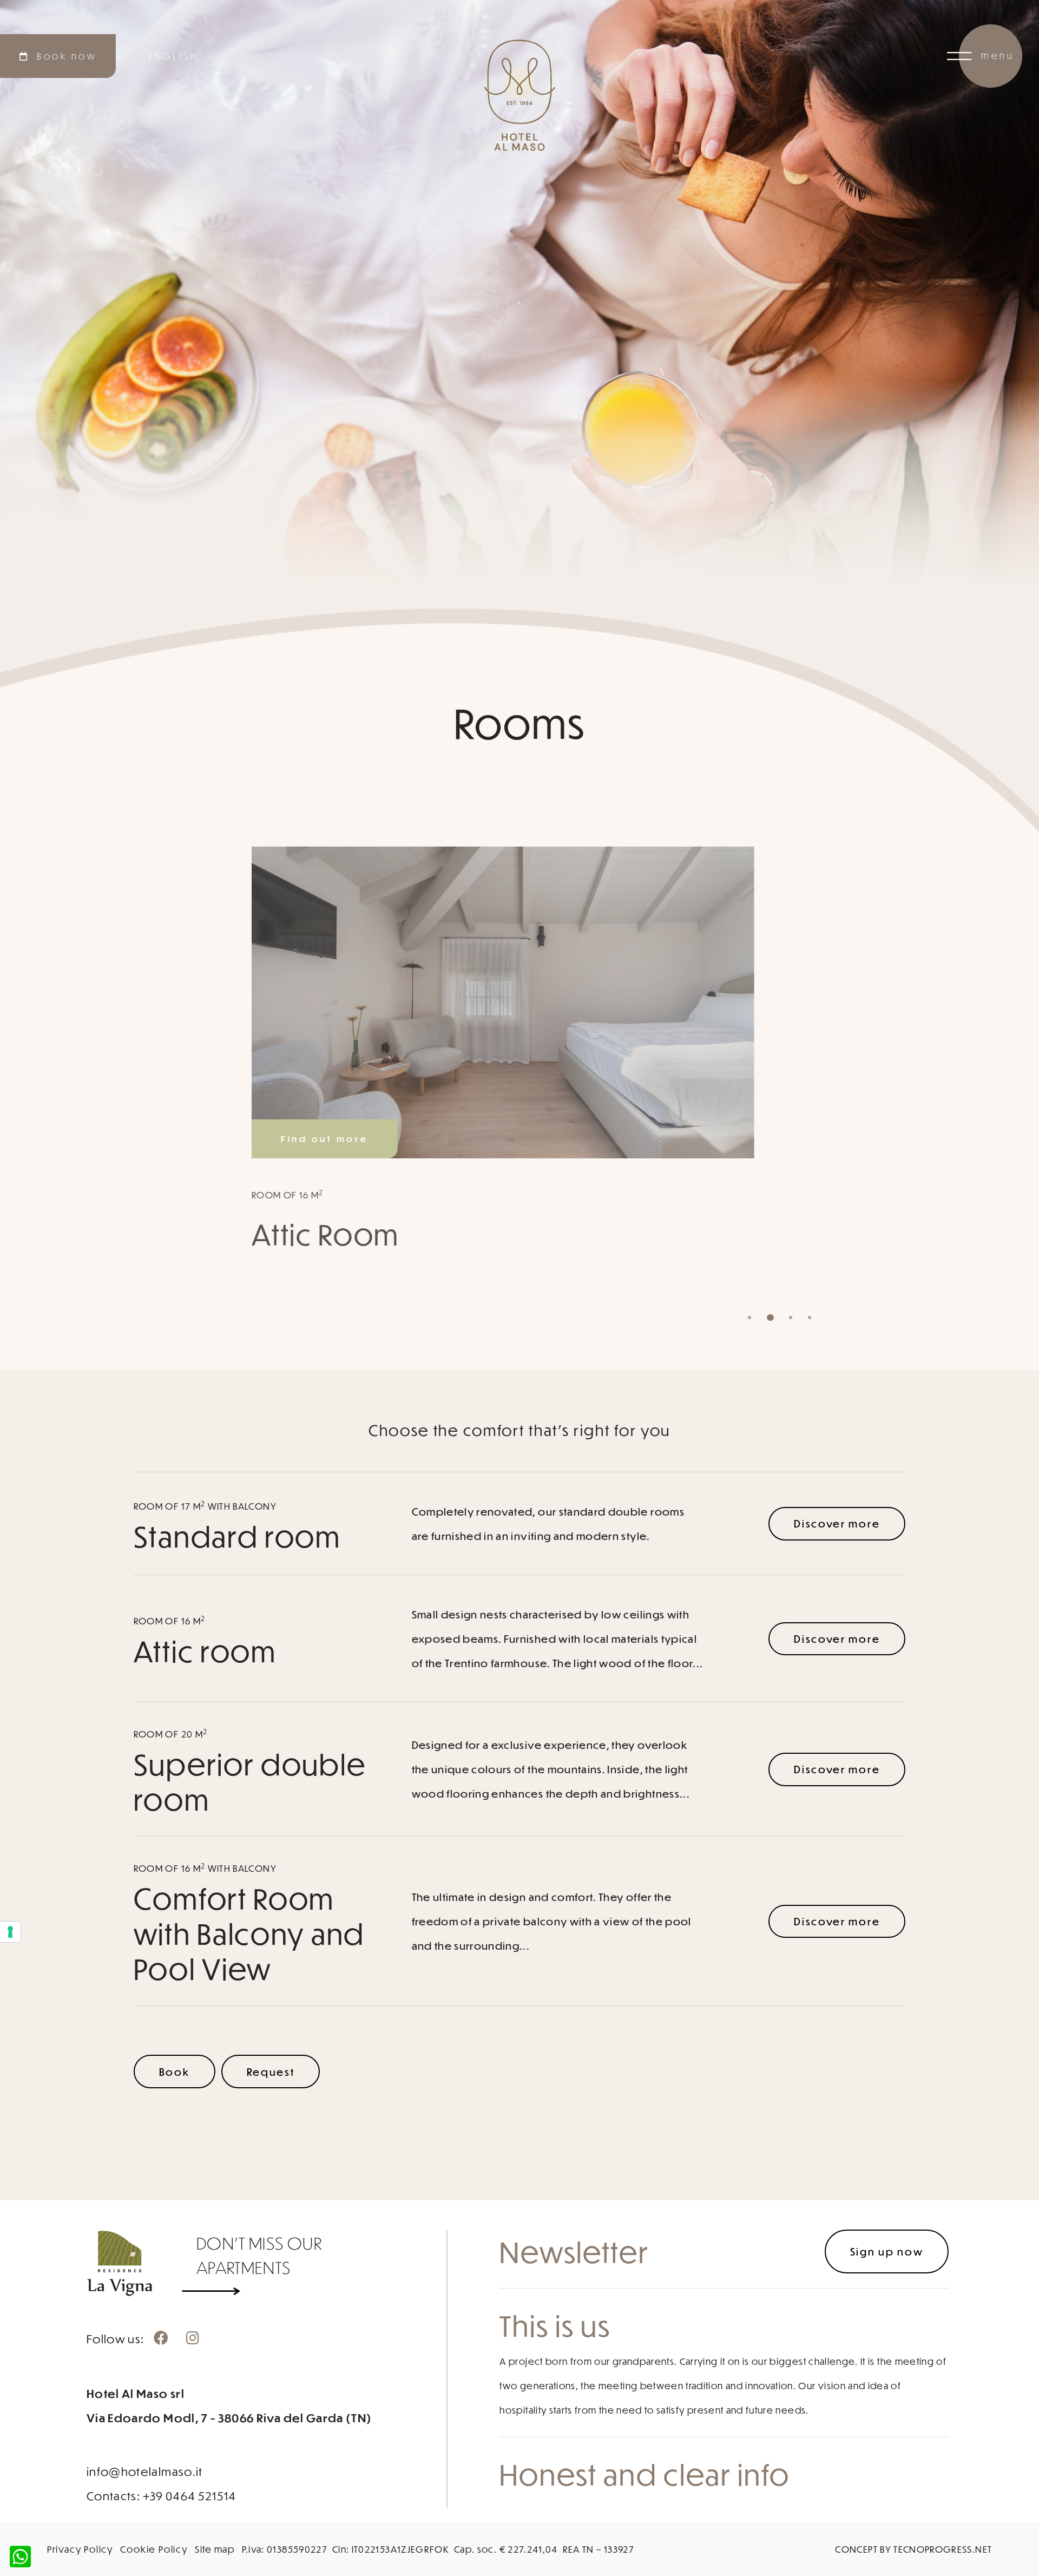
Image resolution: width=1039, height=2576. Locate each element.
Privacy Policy (80, 2549)
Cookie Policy (154, 2549)
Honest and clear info (645, 2474)
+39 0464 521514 (190, 2496)
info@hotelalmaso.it (145, 2471)
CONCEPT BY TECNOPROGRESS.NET (913, 2549)
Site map (215, 2549)
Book (175, 2072)
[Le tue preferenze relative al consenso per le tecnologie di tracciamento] (10, 1932)
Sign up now (887, 2251)
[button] (749, 1318)
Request (271, 2072)
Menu (998, 55)
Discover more (837, 1523)
